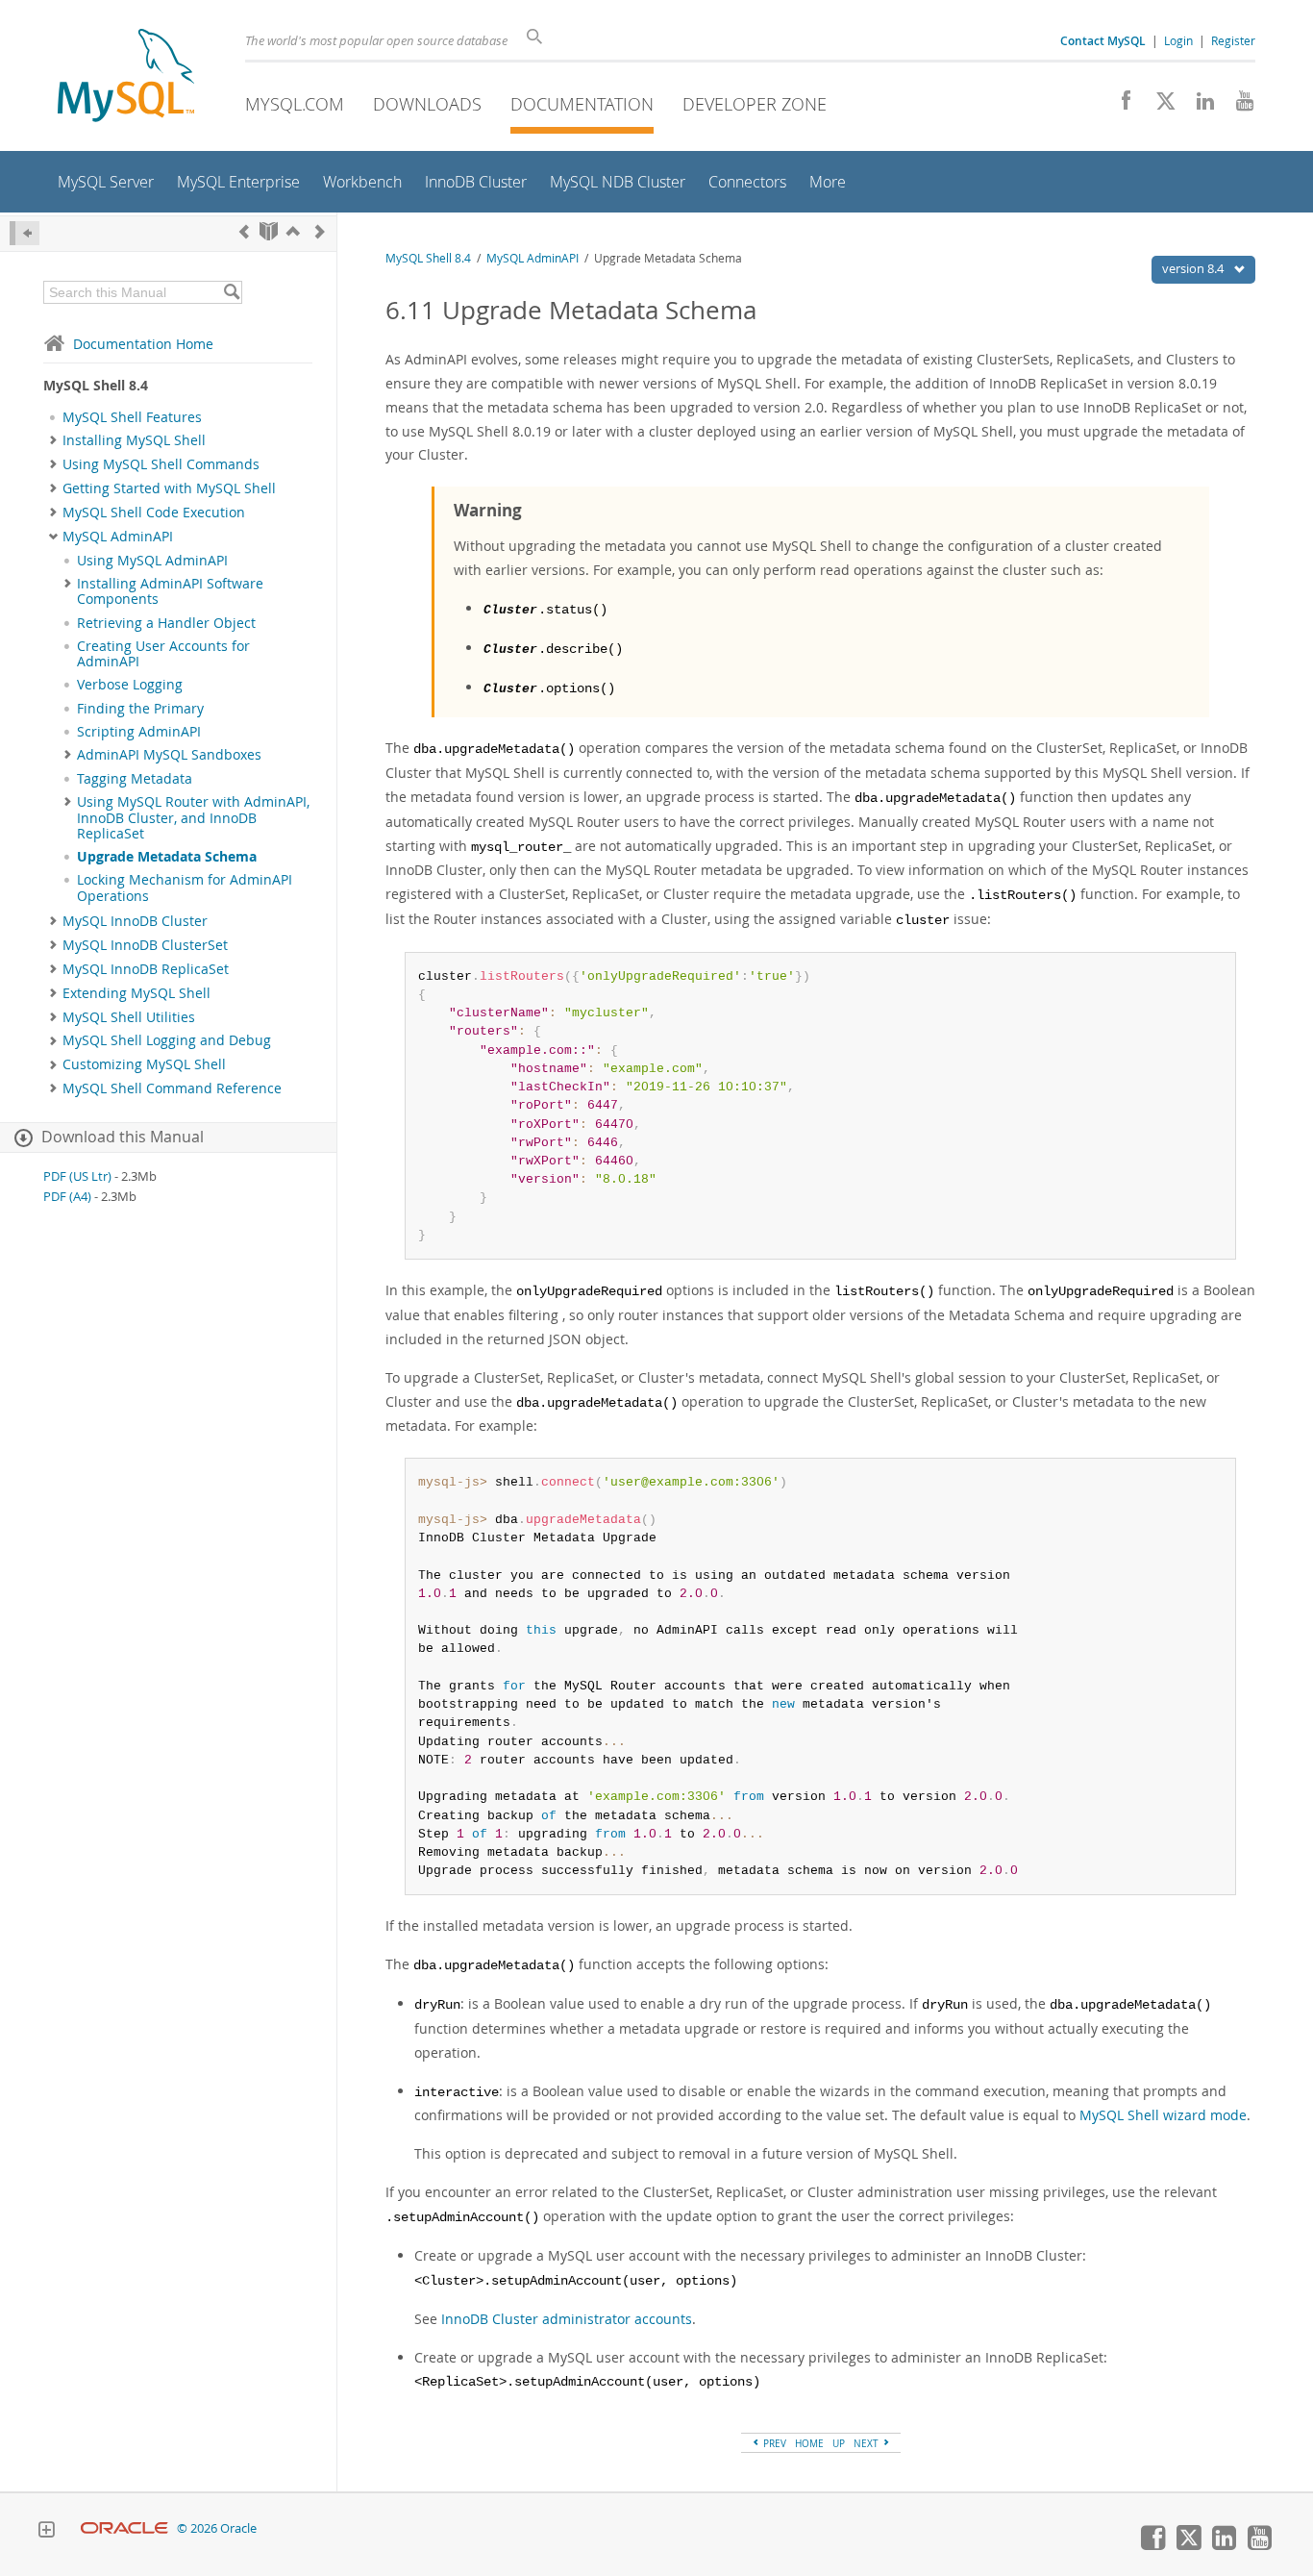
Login (1178, 40)
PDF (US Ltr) (77, 1176)
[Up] (293, 231)
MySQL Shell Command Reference (172, 1088)
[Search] (231, 292)
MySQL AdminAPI (118, 537)
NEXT (867, 2443)
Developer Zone (755, 104)
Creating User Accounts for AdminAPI (163, 654)
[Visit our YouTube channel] (1238, 106)
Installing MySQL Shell (134, 440)
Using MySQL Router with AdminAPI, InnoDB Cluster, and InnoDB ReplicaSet (193, 818)
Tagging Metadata (135, 779)
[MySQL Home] (126, 77)
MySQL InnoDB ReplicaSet (146, 969)
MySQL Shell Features (132, 417)
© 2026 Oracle (217, 2528)
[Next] (320, 231)
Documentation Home (143, 344)
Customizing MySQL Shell (144, 1064)
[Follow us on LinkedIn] (1198, 106)
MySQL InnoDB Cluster (135, 921)
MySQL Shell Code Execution (154, 513)
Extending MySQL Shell (136, 993)
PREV (773, 2443)
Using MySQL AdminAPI (152, 561)
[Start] (269, 231)
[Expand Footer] (46, 2532)
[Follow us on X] (1159, 106)
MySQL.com (295, 104)
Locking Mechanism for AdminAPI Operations (185, 888)
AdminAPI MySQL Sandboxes (169, 755)
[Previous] (244, 231)
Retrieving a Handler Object (166, 623)
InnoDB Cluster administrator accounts (567, 2319)
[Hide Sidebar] (25, 233)
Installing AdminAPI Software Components (170, 591)
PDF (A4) (67, 1197)
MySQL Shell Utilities (129, 1017)
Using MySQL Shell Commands (161, 464)
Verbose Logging (130, 685)
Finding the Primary (140, 709)
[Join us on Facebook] (1119, 106)
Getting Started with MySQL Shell (169, 488)
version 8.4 (1194, 268)
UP (839, 2443)
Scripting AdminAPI (139, 732)
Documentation (582, 104)
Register (1233, 40)
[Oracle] (124, 2528)
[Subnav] (53, 440)
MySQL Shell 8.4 (428, 258)
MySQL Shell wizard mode (1163, 2115)
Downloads (427, 104)
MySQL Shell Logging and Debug (167, 1040)
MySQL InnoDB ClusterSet (145, 945)
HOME (809, 2443)
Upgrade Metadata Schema (167, 857)
